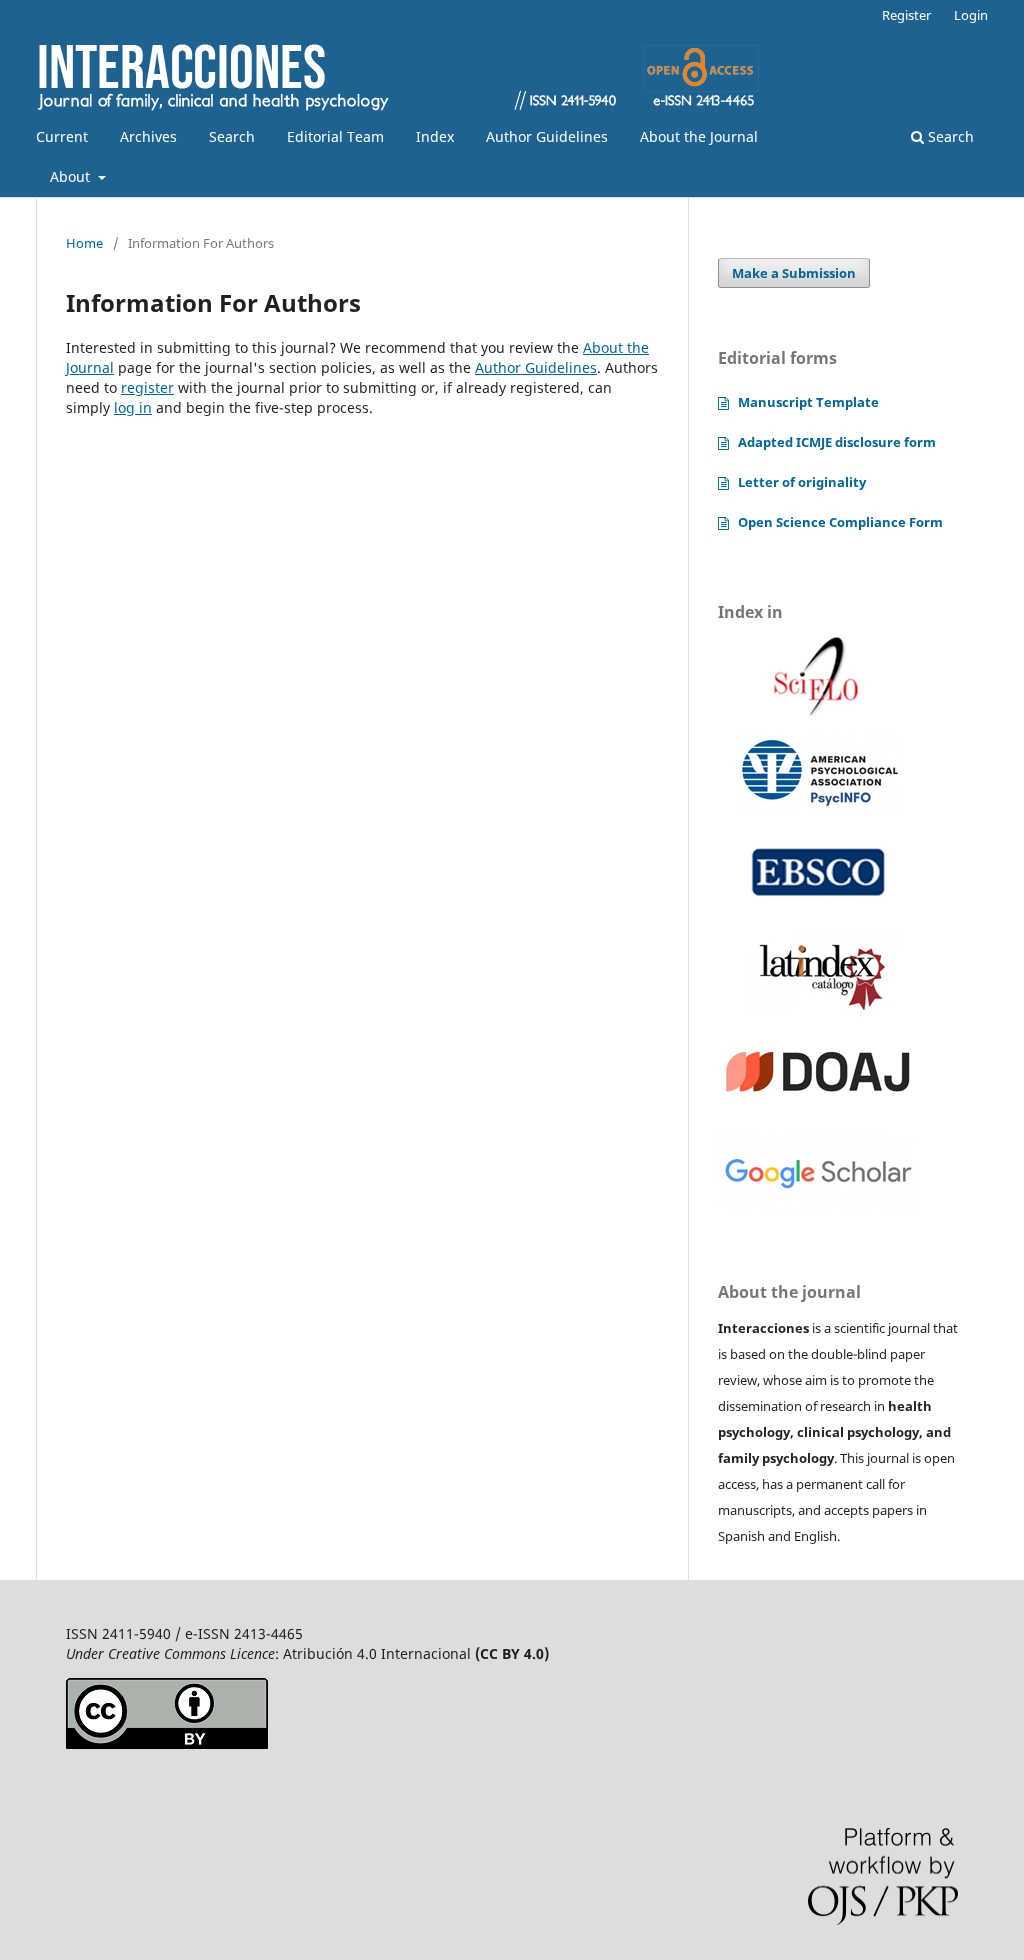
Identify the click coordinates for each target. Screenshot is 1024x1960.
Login (971, 15)
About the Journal (699, 136)
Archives (148, 136)
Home (84, 243)
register (147, 387)
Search (232, 136)
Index (435, 136)
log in (133, 407)
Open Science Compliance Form (840, 522)
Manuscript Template (808, 402)
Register (906, 15)
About (72, 176)
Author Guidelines (547, 136)
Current (62, 136)
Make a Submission (794, 273)
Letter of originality (802, 482)
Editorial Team (335, 136)
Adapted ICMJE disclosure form (837, 442)
